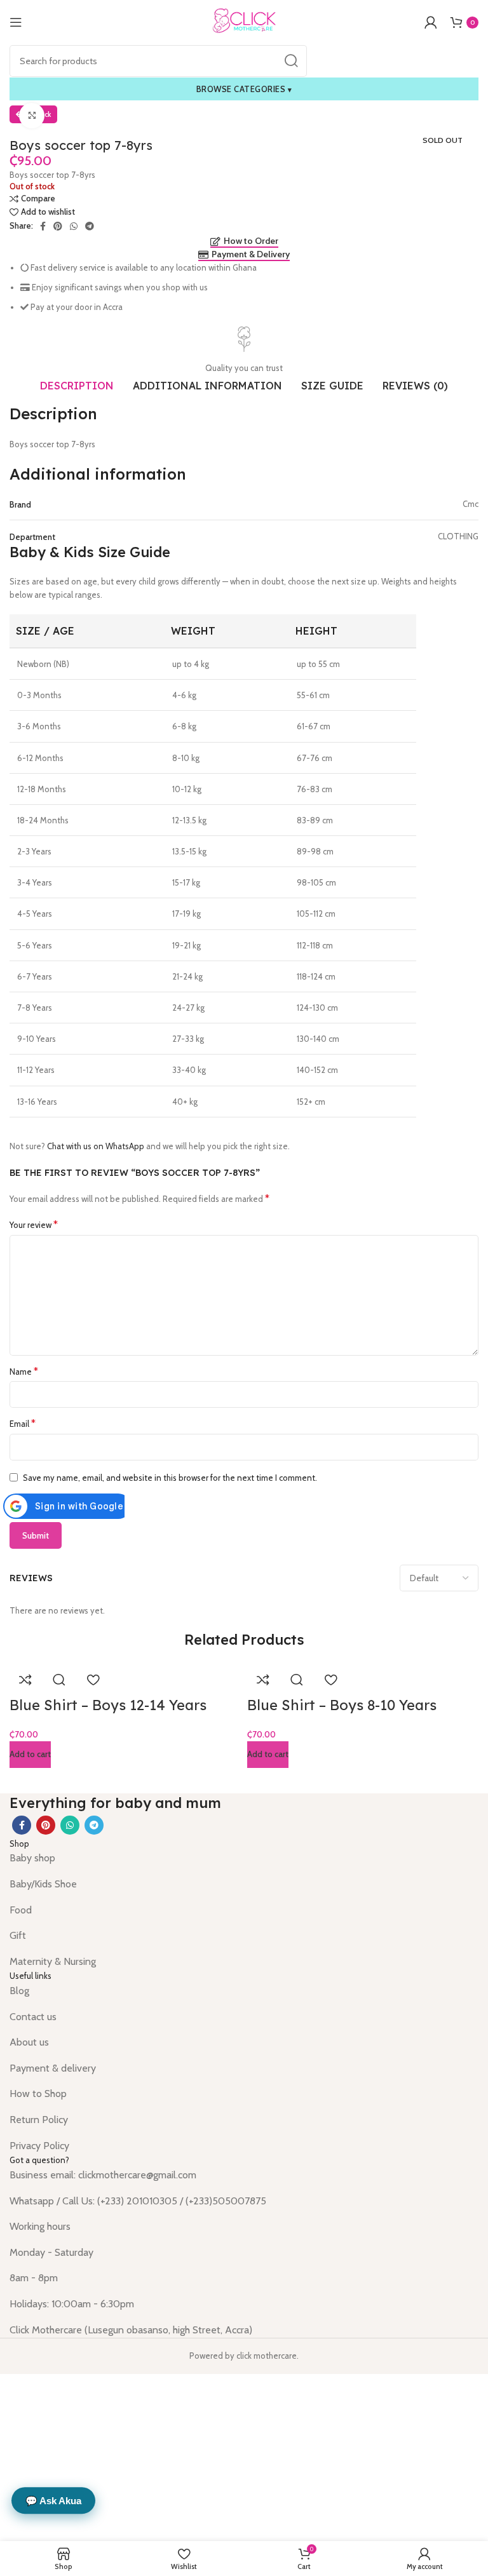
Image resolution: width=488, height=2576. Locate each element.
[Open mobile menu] (16, 22)
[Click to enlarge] (32, 116)
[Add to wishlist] (93, 1680)
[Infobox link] (244, 351)
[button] (30, 1755)
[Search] (291, 61)
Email (23, 1423)
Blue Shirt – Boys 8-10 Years (342, 1705)
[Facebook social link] (43, 226)
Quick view (59, 1680)
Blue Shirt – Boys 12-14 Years (108, 1705)
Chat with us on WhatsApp (96, 1146)
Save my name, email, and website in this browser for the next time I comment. (170, 1478)
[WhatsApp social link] (74, 226)
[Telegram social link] (90, 226)
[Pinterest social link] (58, 226)
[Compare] (25, 1680)
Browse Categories (244, 89)
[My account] (431, 22)
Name (24, 1371)
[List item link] (244, 1858)
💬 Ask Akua (53, 2501)
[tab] (77, 386)
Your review (34, 1224)
